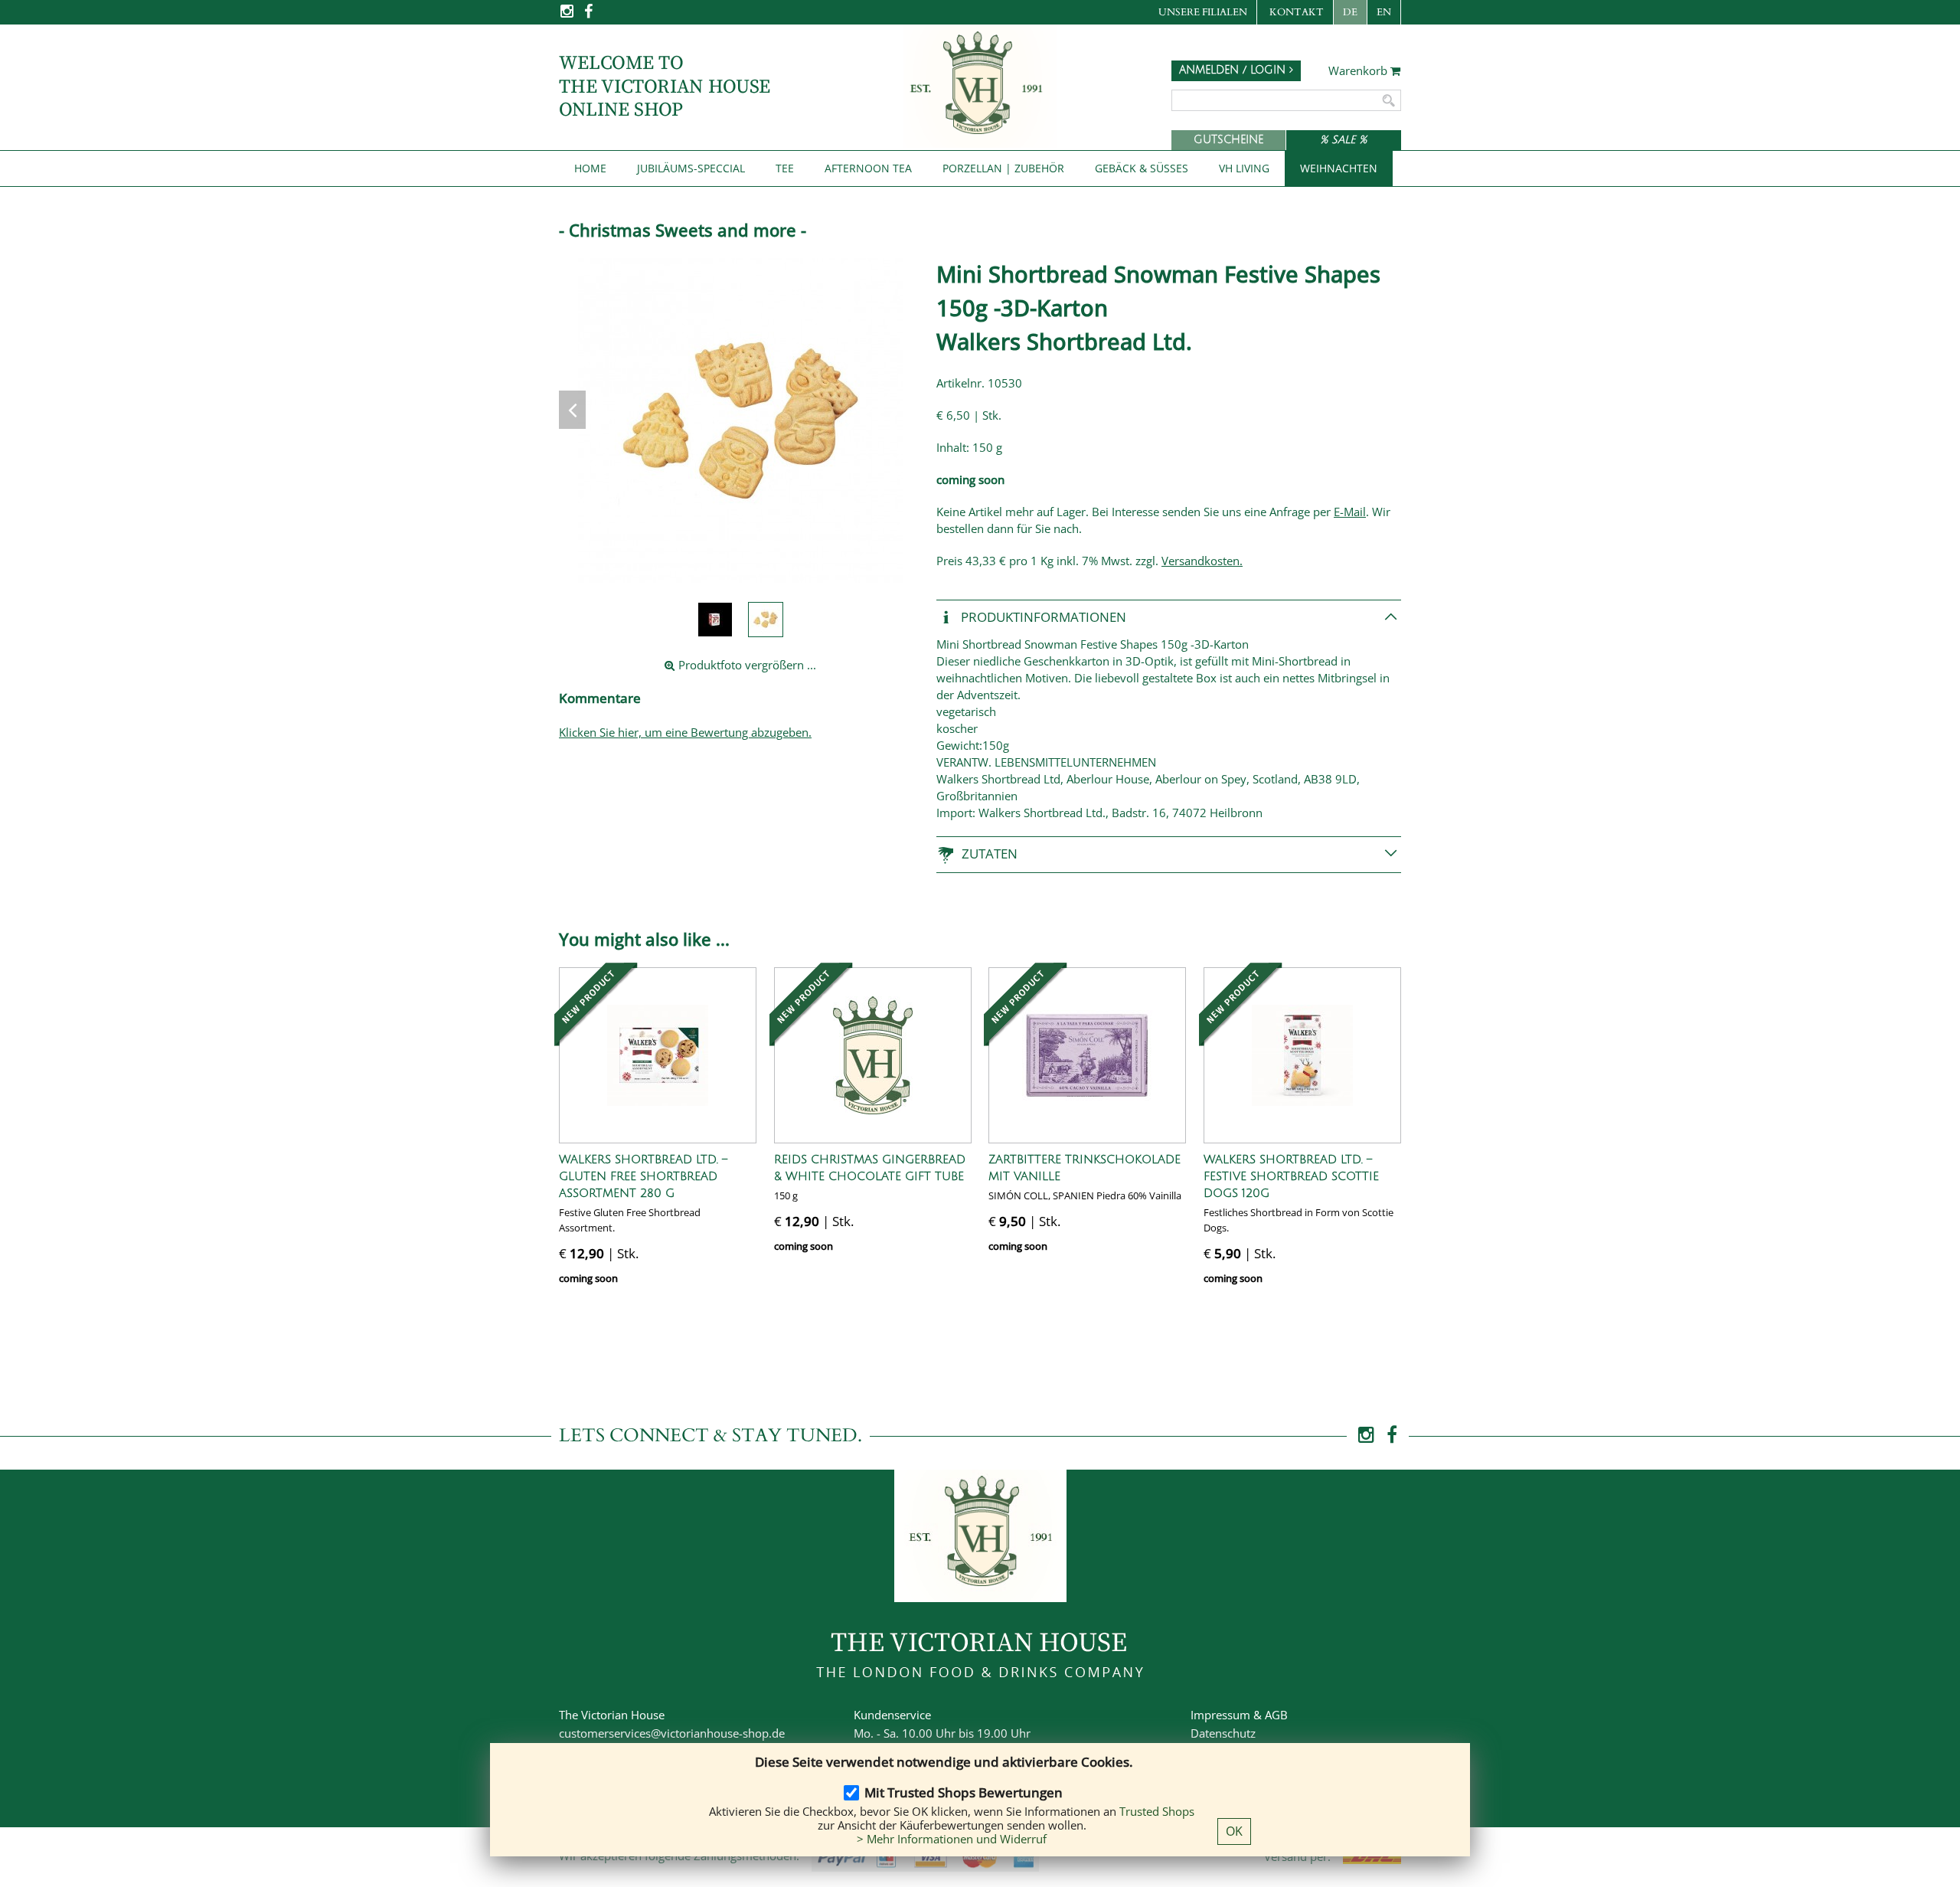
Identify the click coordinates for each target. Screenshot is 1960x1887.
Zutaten (990, 853)
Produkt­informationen (1042, 616)
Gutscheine (1228, 140)
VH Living (1244, 168)
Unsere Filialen (1203, 12)
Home (590, 168)
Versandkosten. (1202, 561)
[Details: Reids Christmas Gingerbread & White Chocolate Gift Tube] (873, 1055)
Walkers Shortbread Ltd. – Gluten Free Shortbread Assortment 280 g (643, 1176)
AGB (1276, 1715)
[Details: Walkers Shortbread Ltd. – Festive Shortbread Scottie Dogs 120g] (1302, 1055)
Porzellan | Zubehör (1003, 168)
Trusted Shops (1157, 1811)
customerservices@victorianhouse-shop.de (672, 1733)
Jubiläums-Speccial (691, 168)
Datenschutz (1223, 1733)
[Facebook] (588, 16)
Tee (785, 168)
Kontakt (1297, 12)
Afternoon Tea (868, 168)
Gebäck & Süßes (1142, 168)
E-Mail (1350, 512)
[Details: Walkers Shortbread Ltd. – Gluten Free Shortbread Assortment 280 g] (658, 1055)
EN (1384, 12)
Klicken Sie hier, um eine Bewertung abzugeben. (685, 732)
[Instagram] (568, 16)
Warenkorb (1359, 71)
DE (1350, 12)
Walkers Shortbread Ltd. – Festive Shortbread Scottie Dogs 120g (1291, 1176)
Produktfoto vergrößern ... (746, 665)
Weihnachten (1339, 168)
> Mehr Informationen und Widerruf (952, 1839)
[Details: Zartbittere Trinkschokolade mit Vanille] (1087, 1055)
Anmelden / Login (1234, 70)
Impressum (1220, 1715)
